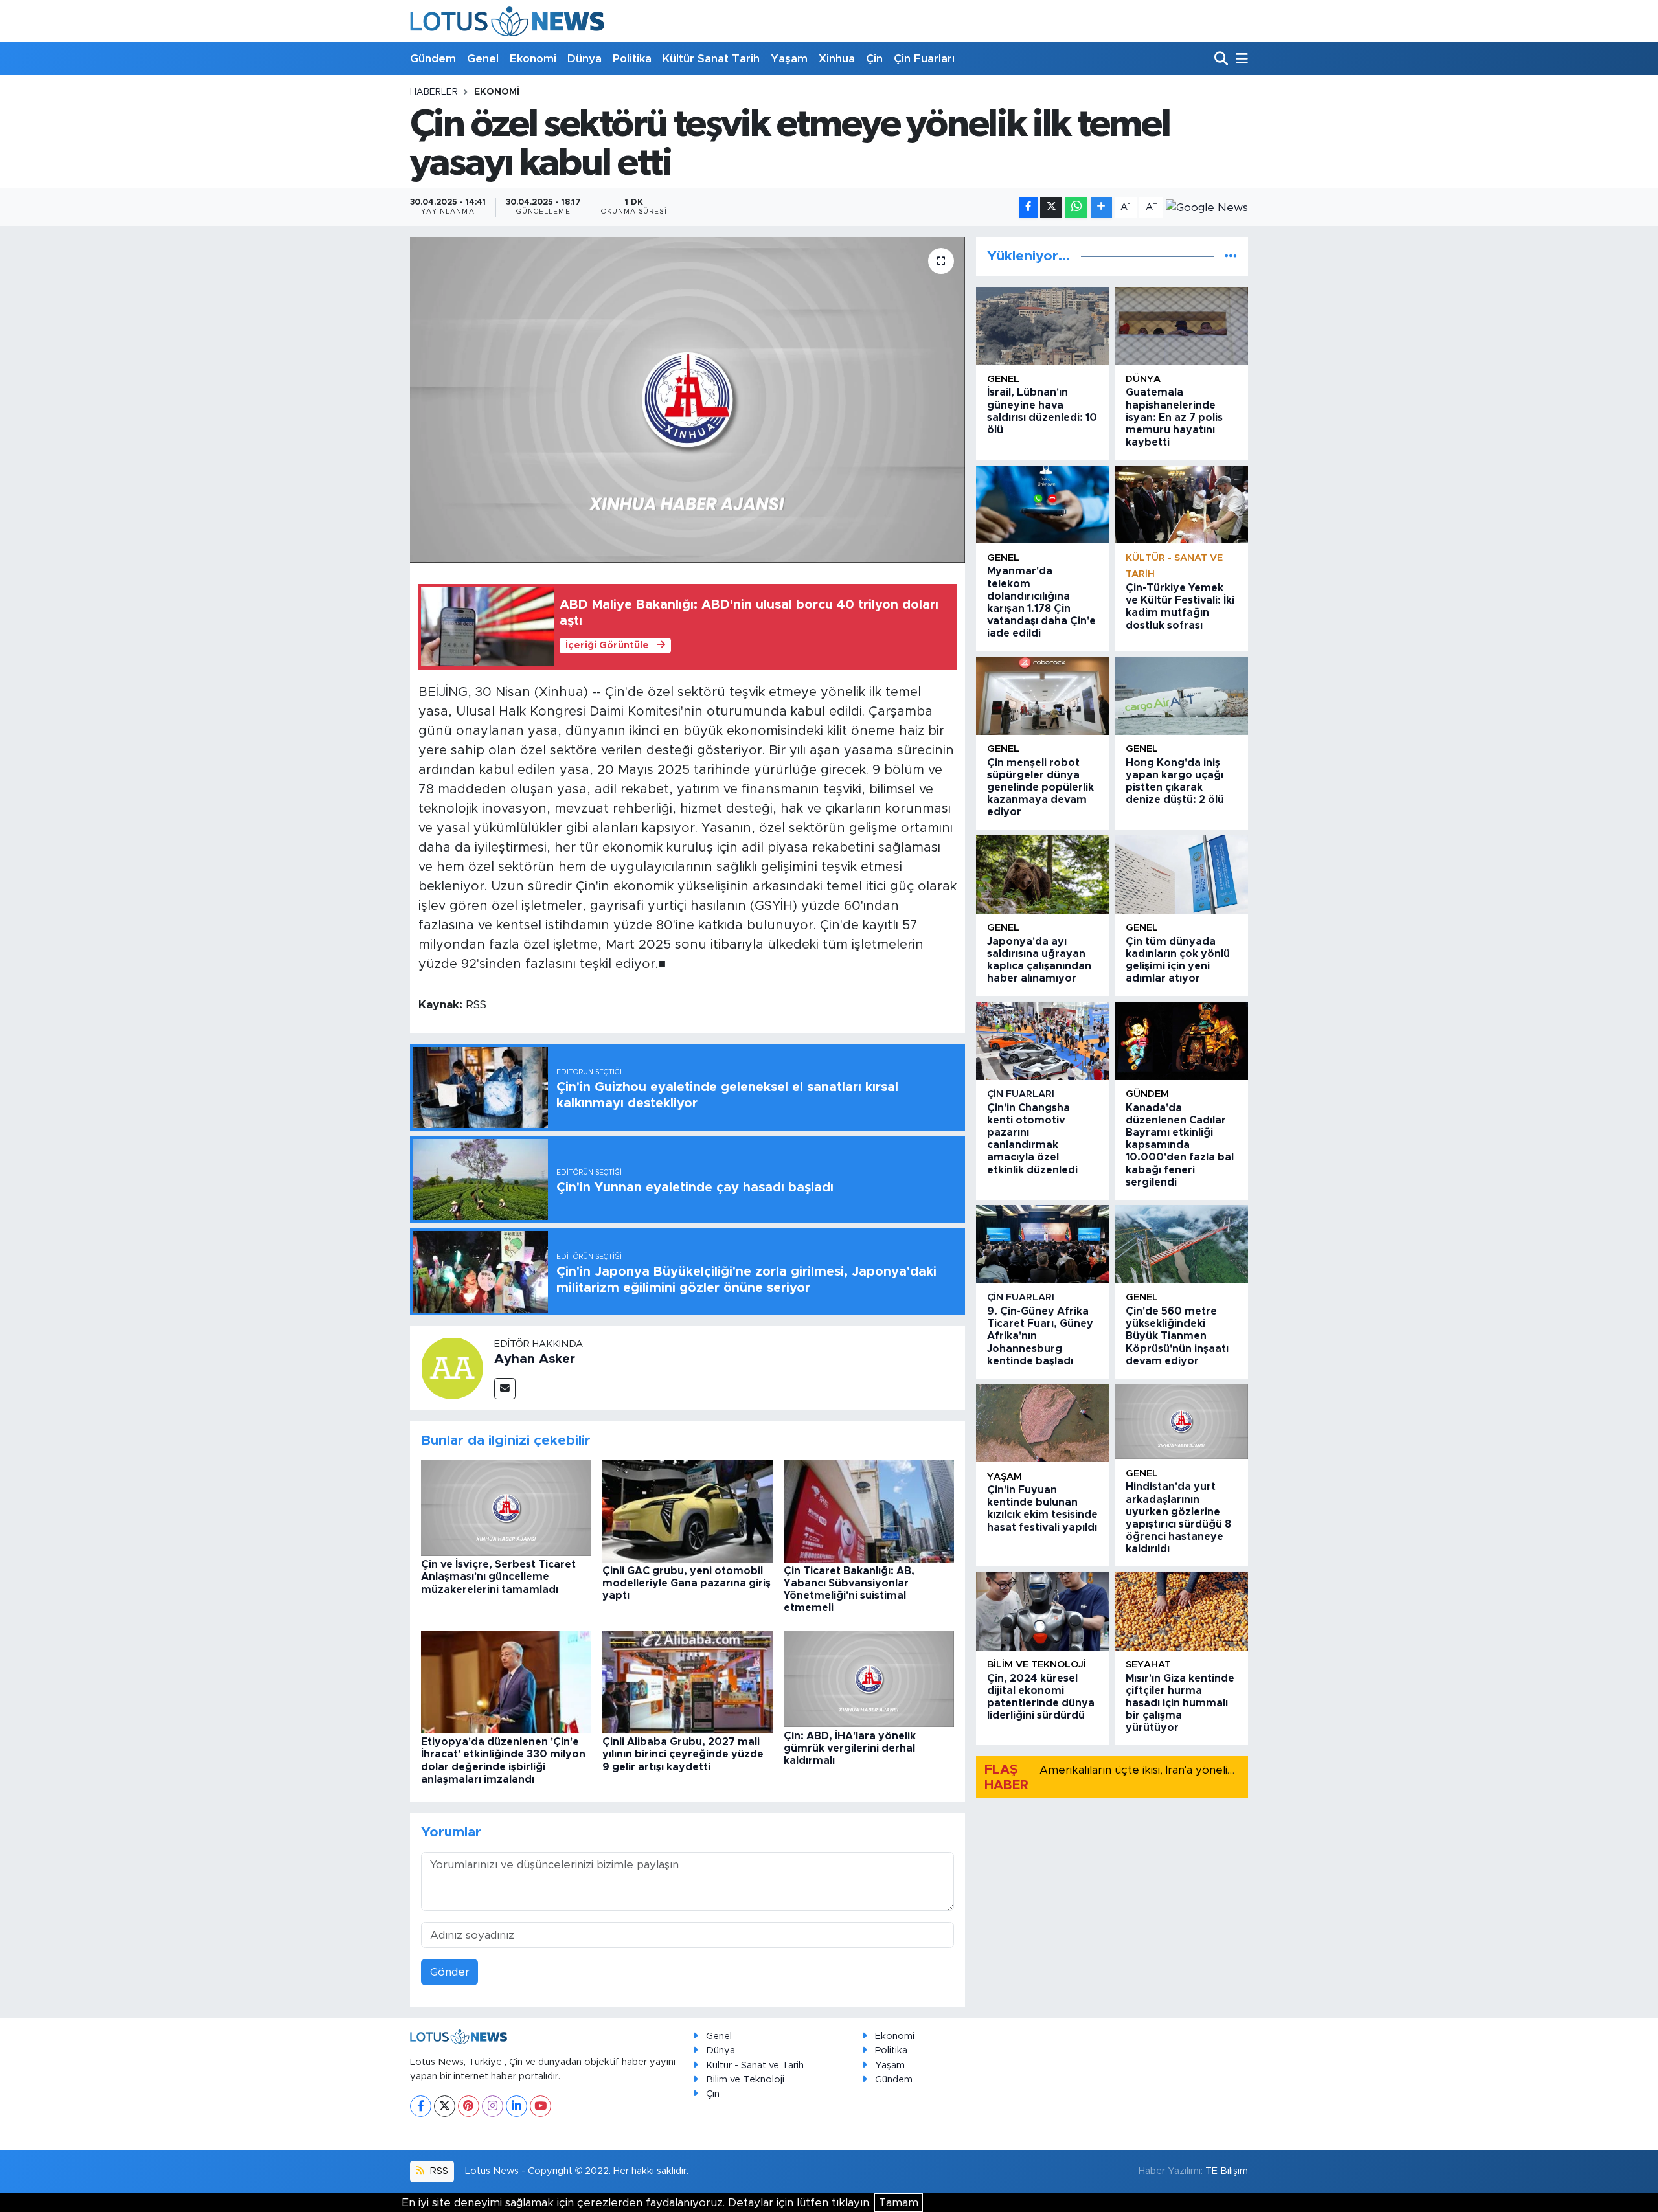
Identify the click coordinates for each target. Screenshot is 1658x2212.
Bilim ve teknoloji (1037, 1665)
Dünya (585, 59)
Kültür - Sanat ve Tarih (755, 2065)
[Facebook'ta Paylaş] (1028, 208)
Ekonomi (533, 59)
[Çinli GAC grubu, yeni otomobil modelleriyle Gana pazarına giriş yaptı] (687, 1510)
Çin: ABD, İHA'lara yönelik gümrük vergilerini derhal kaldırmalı (850, 1748)
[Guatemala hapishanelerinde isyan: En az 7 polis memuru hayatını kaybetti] (1181, 326)
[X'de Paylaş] (1051, 208)
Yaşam (789, 59)
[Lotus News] (507, 21)
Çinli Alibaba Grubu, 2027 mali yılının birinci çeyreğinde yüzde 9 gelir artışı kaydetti (683, 1754)
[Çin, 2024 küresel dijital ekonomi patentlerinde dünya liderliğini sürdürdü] (1043, 1611)
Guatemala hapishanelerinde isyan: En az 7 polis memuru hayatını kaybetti (1174, 417)
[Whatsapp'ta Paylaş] (1076, 208)
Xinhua (837, 59)
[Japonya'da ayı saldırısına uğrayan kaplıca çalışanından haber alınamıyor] (1043, 875)
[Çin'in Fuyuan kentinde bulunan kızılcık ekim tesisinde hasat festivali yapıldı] (1043, 1423)
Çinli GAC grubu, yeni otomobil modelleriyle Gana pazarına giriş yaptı (687, 1583)
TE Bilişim (1227, 2171)
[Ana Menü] (1240, 59)
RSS (438, 2171)
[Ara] (1222, 59)
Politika (632, 59)
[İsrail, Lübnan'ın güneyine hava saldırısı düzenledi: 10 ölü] (1043, 326)
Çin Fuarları (924, 59)
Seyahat (1148, 1665)
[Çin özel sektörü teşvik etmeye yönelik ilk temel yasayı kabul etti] (687, 400)
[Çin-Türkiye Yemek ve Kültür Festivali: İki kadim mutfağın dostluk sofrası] (1181, 505)
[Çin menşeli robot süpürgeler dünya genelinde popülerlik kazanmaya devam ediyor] (1043, 696)
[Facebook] (421, 2106)
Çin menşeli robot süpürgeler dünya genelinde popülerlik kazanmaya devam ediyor (1040, 788)
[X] (445, 2106)
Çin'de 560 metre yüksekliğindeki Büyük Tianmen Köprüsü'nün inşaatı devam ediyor (1177, 1336)
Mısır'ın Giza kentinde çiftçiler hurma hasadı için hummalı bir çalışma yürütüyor (1180, 1703)
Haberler (434, 92)
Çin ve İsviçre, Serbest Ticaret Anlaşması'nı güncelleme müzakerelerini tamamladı (498, 1577)
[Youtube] (540, 2106)
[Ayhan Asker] (452, 1367)
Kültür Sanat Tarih (711, 59)
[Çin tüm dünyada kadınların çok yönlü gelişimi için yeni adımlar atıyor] (1181, 875)
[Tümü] (1231, 256)
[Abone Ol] (1207, 207)
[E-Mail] (505, 1389)
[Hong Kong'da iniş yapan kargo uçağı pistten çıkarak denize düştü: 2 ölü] (1181, 696)
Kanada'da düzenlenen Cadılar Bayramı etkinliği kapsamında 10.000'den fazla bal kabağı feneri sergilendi (1180, 1145)
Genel (483, 59)
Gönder (450, 1972)
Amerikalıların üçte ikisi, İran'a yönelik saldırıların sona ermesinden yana (1225, 1770)
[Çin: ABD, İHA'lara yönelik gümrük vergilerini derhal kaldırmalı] (869, 1679)
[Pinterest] (469, 2106)
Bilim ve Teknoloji (745, 2080)
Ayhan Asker (535, 1359)
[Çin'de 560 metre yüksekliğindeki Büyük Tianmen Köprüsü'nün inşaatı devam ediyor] (1181, 1244)
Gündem (433, 59)
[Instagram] (493, 2106)
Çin (874, 59)
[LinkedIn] (517, 2106)
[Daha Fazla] (1101, 208)
